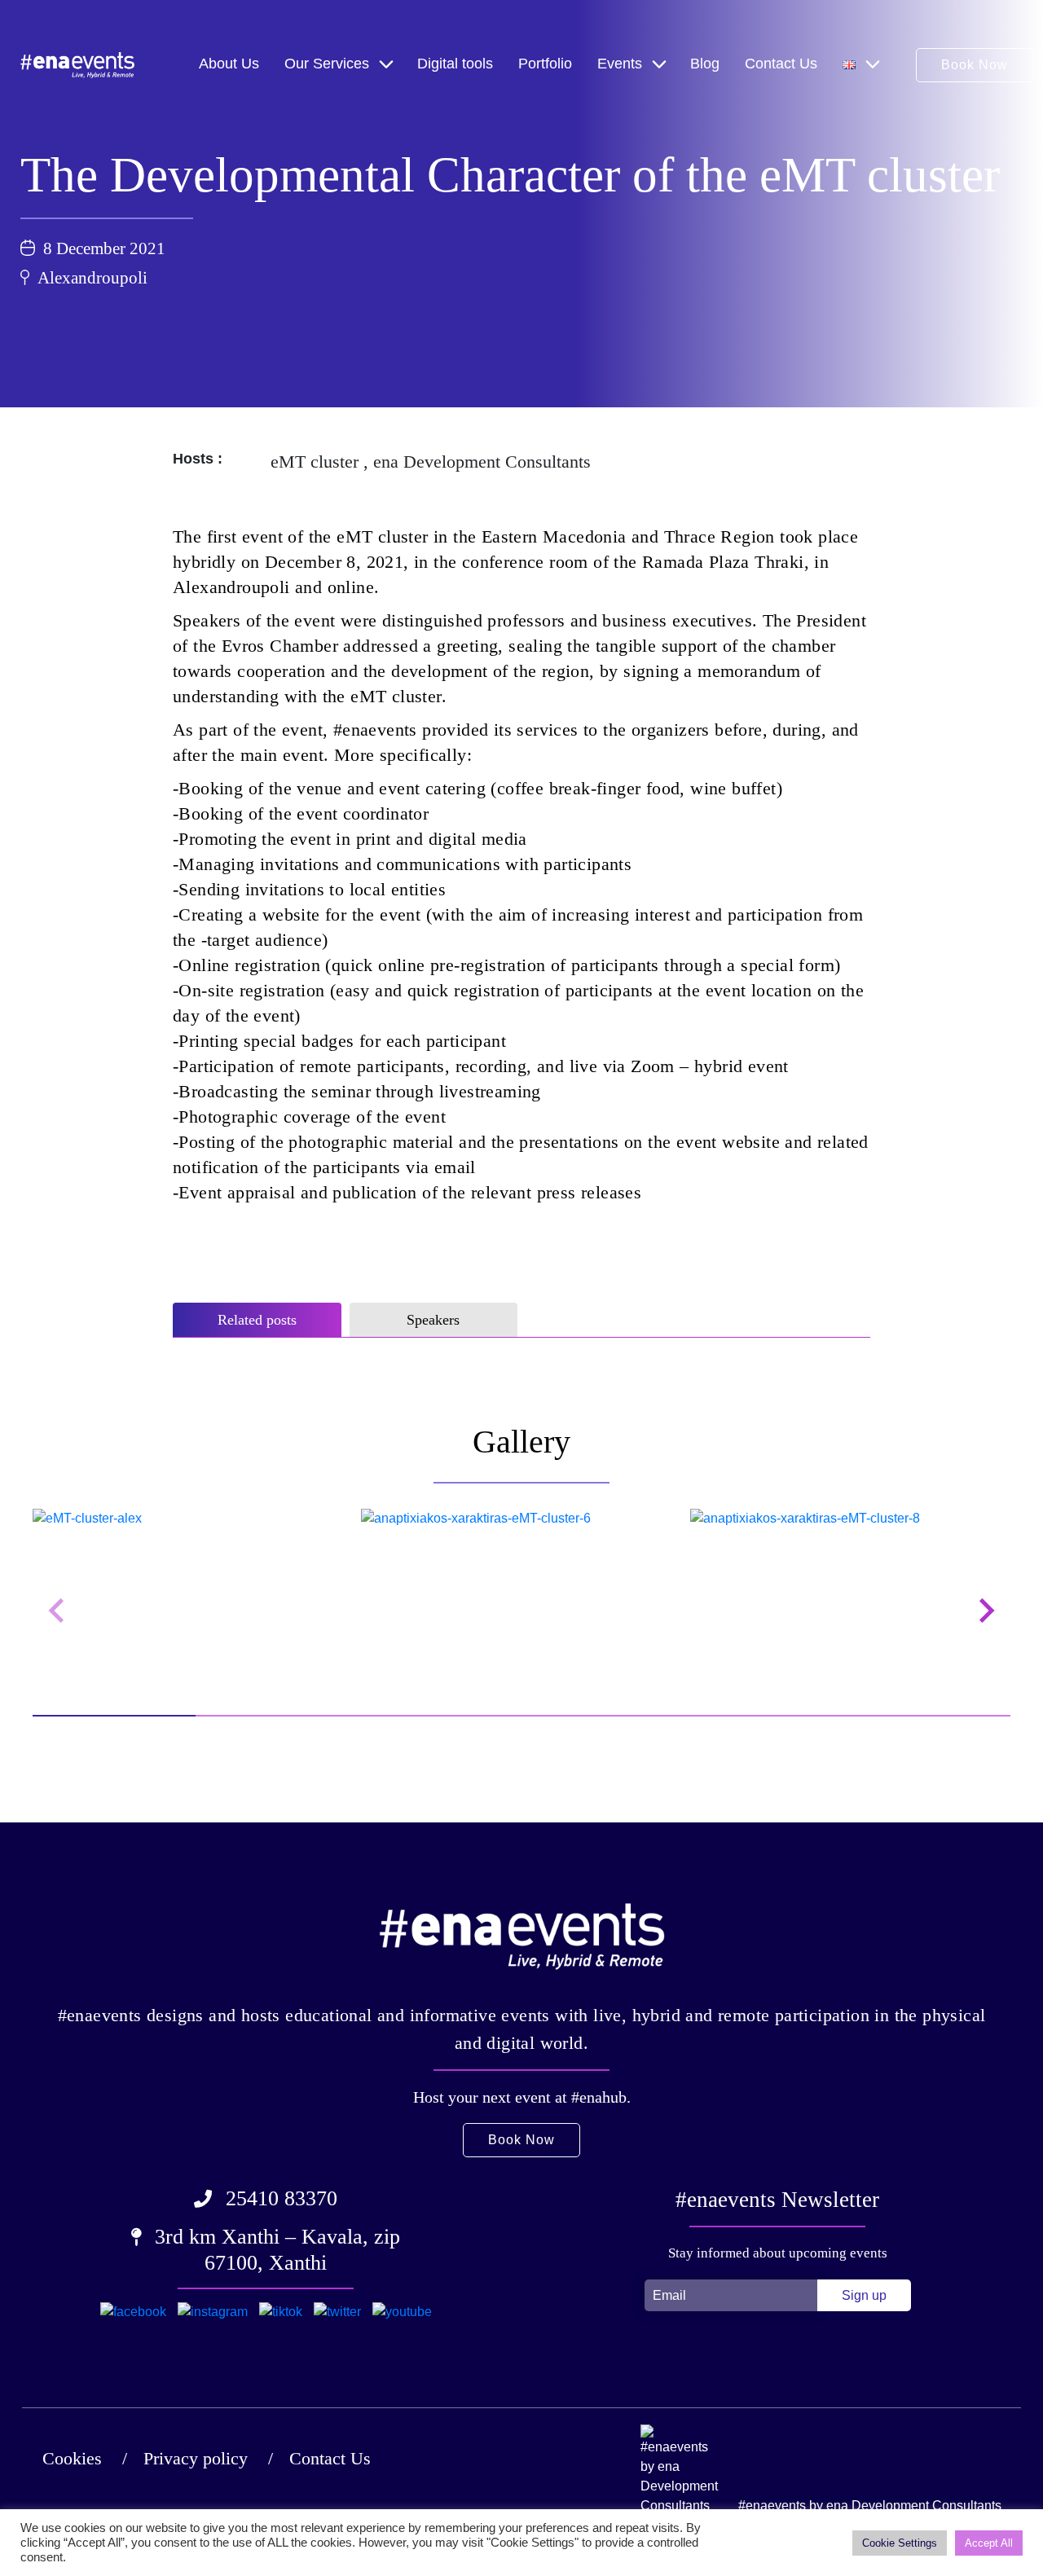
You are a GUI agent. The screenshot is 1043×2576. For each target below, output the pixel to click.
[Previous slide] (58, 1611)
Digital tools (455, 64)
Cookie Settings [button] (900, 2543)
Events (620, 64)
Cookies (72, 2458)
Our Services (327, 64)
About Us (229, 64)
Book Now (975, 65)
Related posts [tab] (257, 1320)
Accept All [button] (989, 2543)
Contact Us (781, 64)
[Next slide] (985, 1611)
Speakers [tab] (433, 1320)
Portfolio (545, 64)
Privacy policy (196, 2458)
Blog (705, 64)
